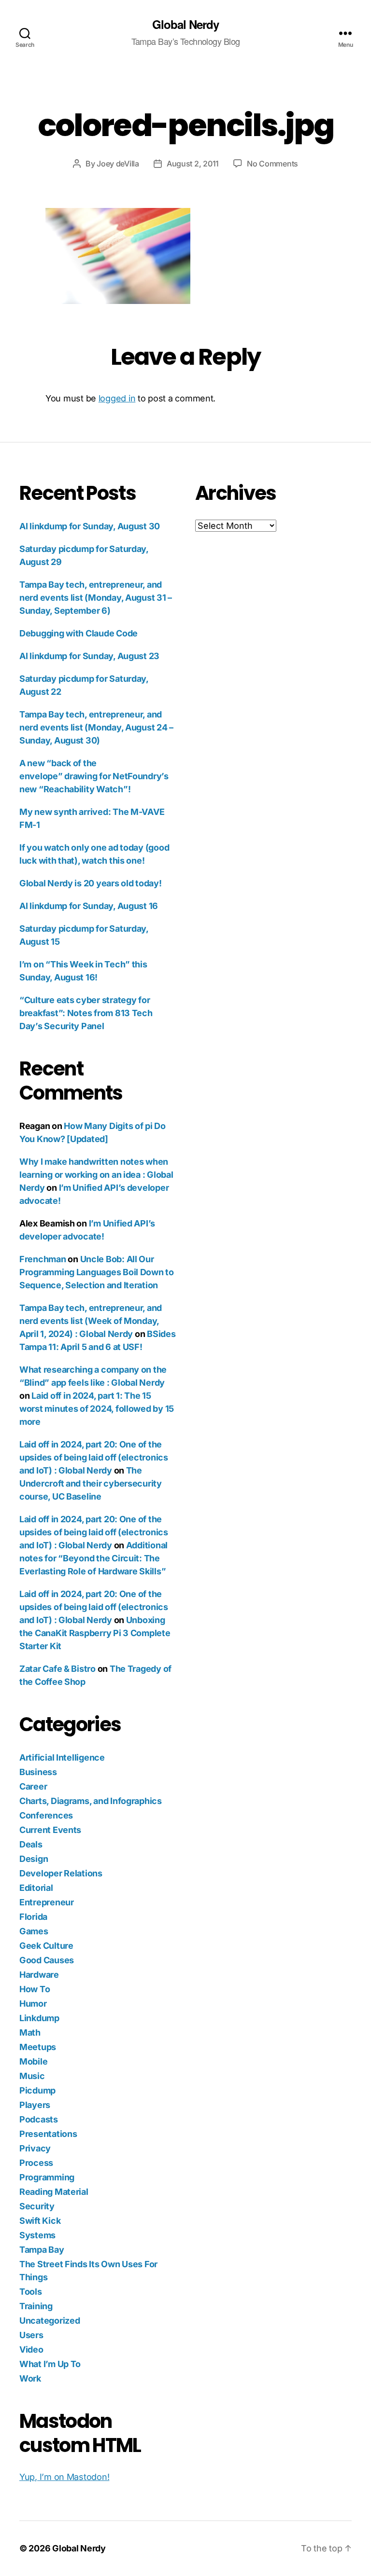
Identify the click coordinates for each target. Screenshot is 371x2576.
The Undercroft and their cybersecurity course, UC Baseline (91, 1483)
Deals (31, 1844)
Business (38, 1772)
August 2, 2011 (193, 164)
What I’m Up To (50, 2364)
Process (36, 2163)
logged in (117, 398)
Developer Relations (61, 1873)
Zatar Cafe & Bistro (57, 1669)
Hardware (39, 1975)
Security (37, 2206)
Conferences (46, 1815)
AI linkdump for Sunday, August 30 (90, 526)
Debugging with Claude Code (78, 633)
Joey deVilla (118, 164)
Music (32, 2076)
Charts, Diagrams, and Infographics (91, 1801)
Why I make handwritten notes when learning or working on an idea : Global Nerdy (96, 1175)
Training (36, 2306)
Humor (33, 2004)
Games (34, 1931)
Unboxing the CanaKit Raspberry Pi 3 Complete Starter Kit (95, 1633)
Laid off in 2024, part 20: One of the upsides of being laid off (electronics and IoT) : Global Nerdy (94, 1457)
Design (34, 1859)
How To (35, 1989)
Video (31, 2349)
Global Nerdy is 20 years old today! (91, 883)
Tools (31, 2292)
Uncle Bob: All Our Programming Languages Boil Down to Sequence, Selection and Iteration (97, 1272)
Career (33, 1786)
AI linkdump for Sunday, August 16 (89, 906)
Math (30, 2032)
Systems (37, 2235)
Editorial (36, 1888)
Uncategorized (50, 2321)
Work (30, 2378)
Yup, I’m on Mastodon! (64, 2477)
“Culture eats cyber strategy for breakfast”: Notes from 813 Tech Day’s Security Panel (86, 1013)
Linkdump (39, 2018)
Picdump (37, 2090)
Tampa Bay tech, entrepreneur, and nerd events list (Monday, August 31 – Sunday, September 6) (96, 598)
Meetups (38, 2047)
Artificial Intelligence (62, 1757)
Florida (33, 1917)
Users (31, 2335)
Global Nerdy (185, 24)
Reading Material (54, 2192)
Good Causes (47, 1960)
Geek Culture (46, 1946)
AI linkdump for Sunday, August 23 (89, 656)
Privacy (35, 2148)
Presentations (48, 2134)
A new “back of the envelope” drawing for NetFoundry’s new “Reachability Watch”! (94, 776)
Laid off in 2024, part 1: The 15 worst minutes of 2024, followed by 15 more (97, 1409)
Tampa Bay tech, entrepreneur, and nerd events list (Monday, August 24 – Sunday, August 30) (96, 727)
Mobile (33, 2061)
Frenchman (43, 1259)
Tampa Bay (42, 2250)
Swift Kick (40, 2221)
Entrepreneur (47, 1902)
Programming (47, 2177)
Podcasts (39, 2119)
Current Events (50, 1830)
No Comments (272, 164)
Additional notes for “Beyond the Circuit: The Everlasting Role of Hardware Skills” (93, 1558)
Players (35, 2105)
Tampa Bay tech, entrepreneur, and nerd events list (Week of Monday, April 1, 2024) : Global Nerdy (91, 1321)
